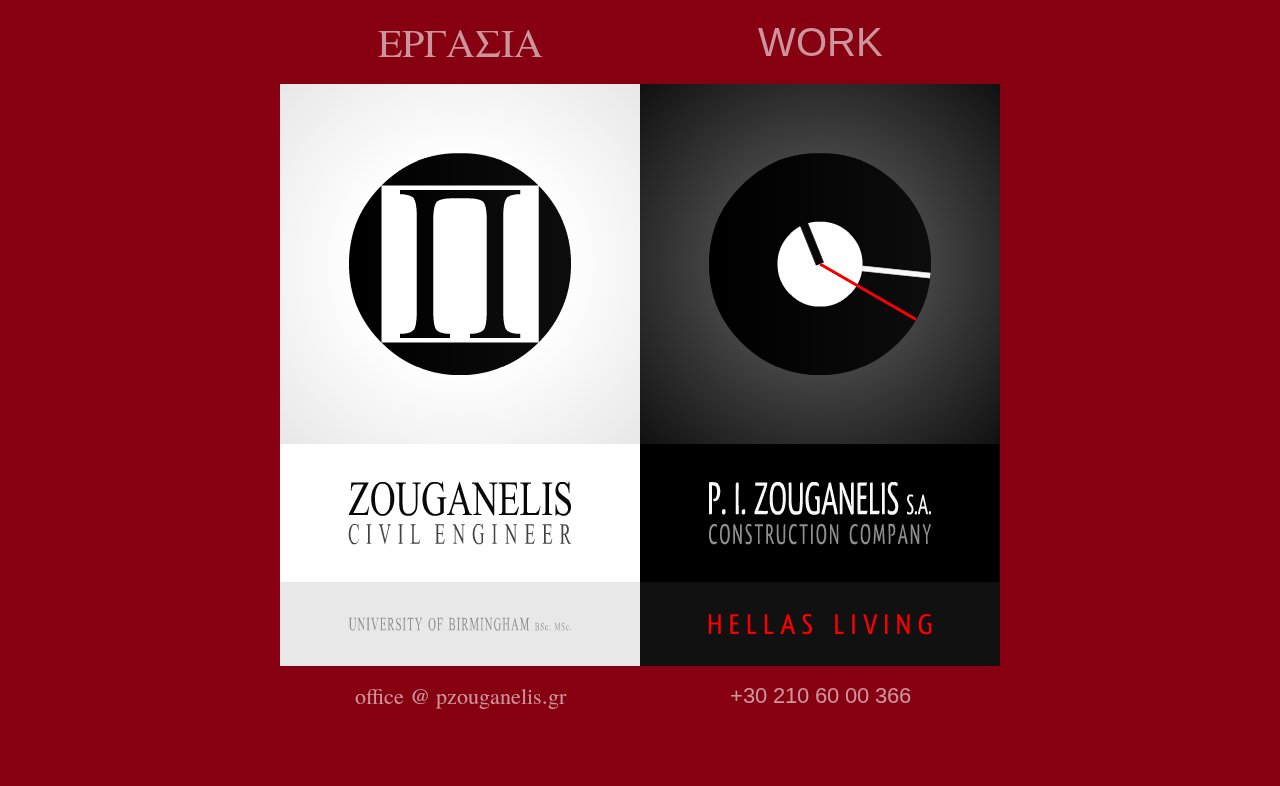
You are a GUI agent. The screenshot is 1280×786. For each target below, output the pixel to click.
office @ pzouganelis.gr (460, 695)
